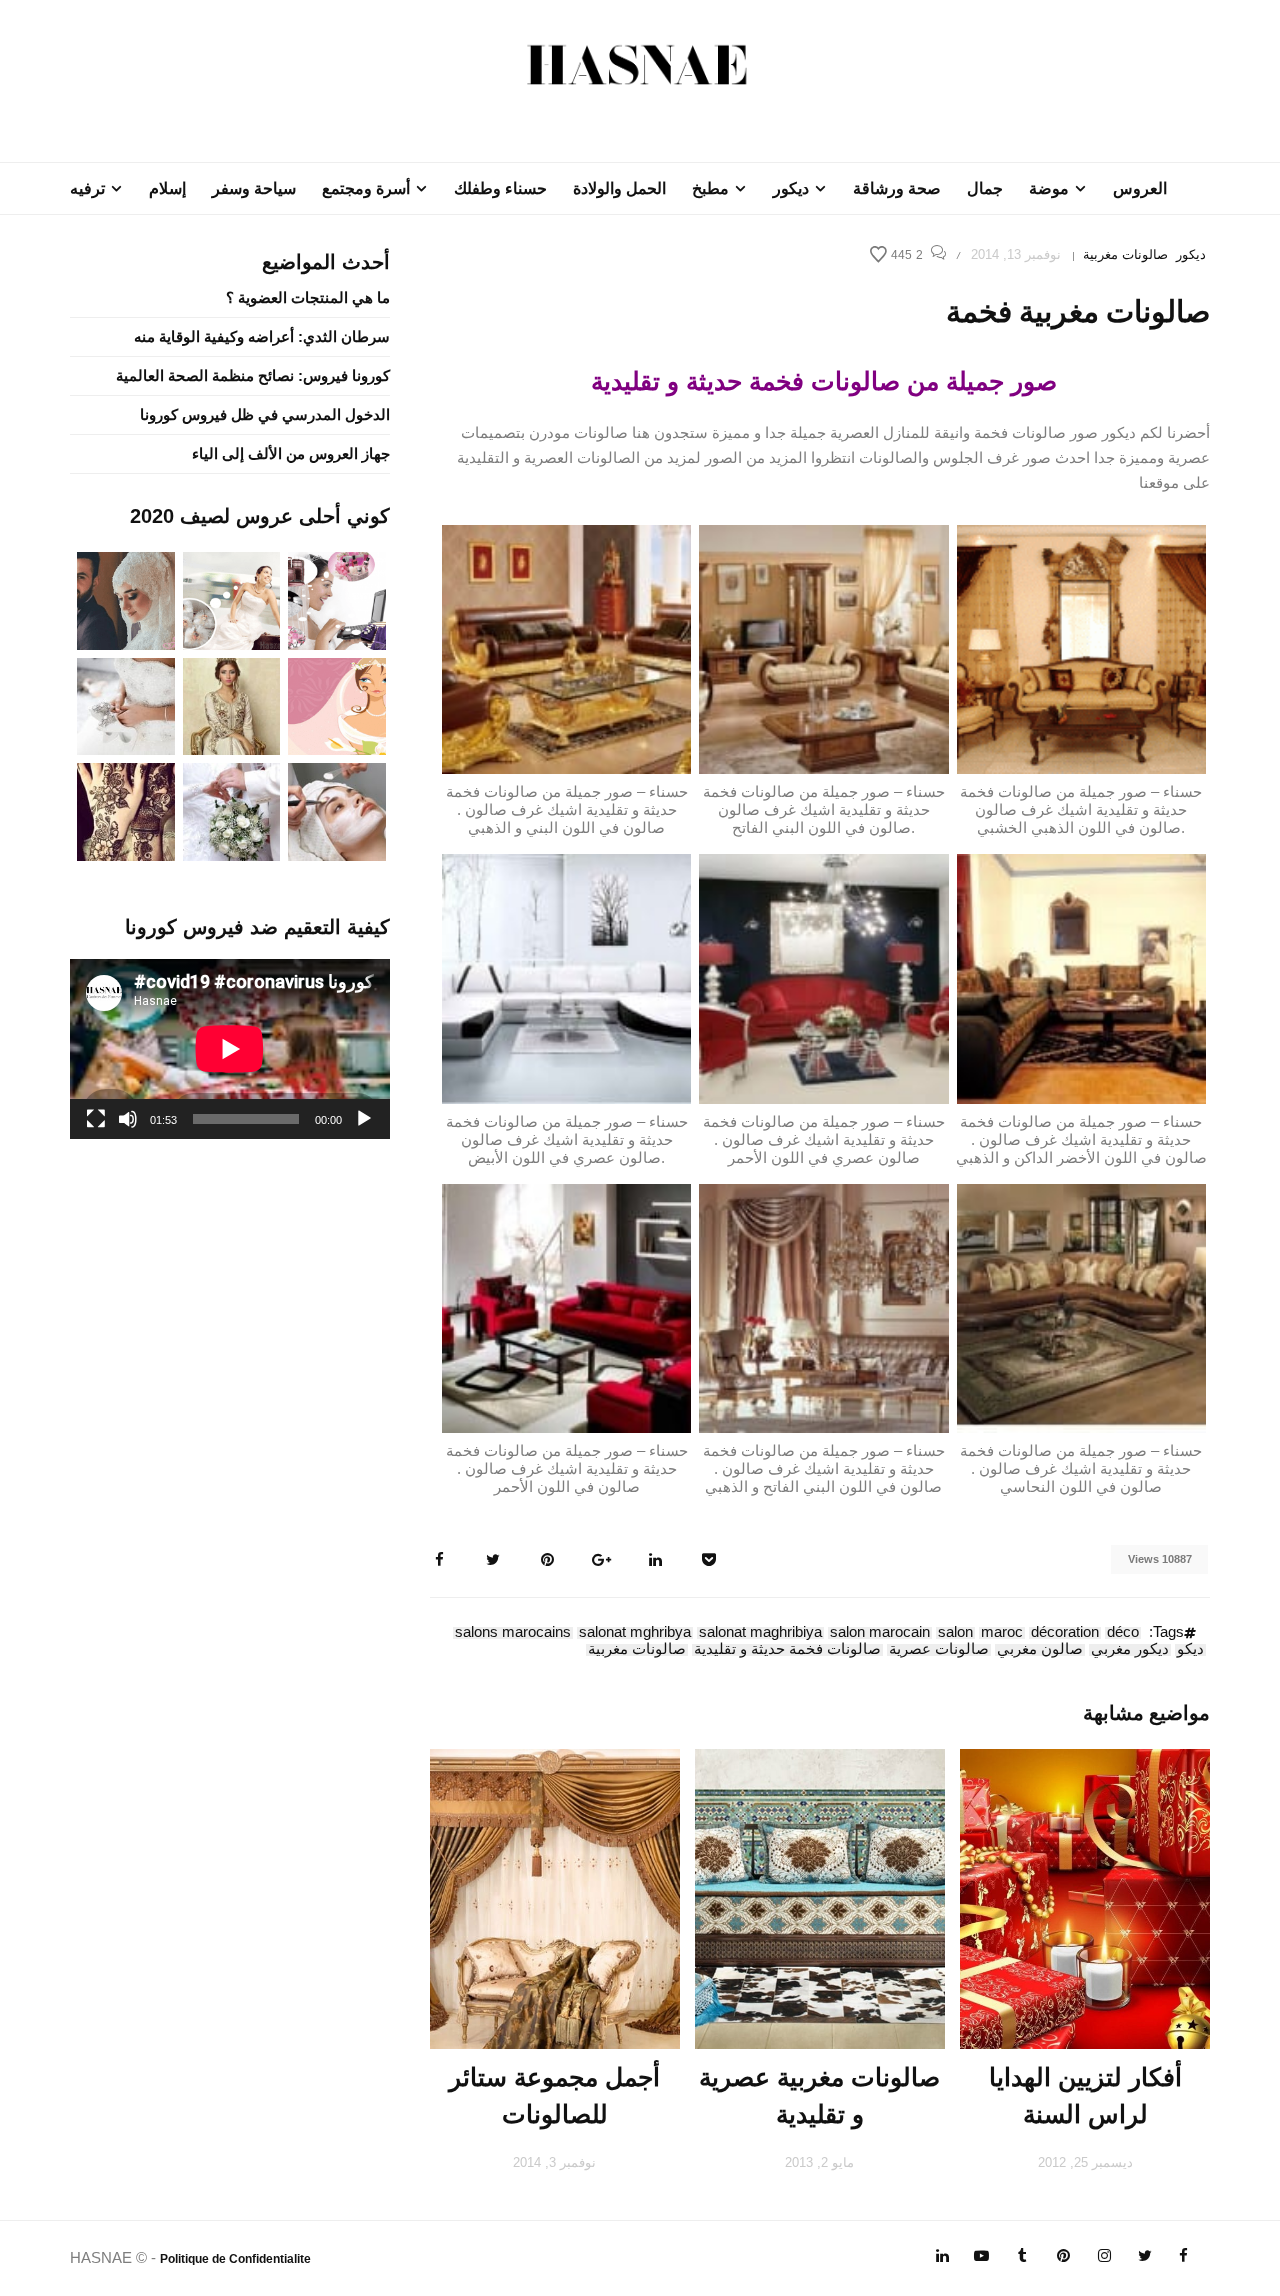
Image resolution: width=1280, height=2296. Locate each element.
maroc (1002, 1633)
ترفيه (87, 188)
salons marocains (513, 1633)
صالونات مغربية (1125, 254)
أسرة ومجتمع (366, 188)
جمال (985, 188)
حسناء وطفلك (500, 188)
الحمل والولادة (619, 188)
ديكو (1190, 1650)
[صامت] (128, 1119)
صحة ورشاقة (897, 188)
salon (955, 1633)
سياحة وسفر (254, 188)
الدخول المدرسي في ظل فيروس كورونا (265, 414)
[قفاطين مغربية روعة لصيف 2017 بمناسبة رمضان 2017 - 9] (232, 704)
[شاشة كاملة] (96, 1119)
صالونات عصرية (939, 1650)
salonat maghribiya (760, 1633)
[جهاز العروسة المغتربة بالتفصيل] (232, 599)
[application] (230, 1049)
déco (1123, 1633)
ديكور (791, 188)
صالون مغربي (1040, 1650)
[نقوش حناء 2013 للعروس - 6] (126, 810)
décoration (1065, 1633)
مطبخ (710, 188)
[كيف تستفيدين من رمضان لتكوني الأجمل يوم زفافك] (337, 704)
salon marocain (880, 1633)
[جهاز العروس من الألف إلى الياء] (337, 599)
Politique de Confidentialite (235, 2259)
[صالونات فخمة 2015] (1081, 647)
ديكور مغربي (1130, 1650)
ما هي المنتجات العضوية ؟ (308, 297)
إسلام (167, 188)
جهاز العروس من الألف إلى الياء (291, 453)
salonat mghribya (635, 1633)
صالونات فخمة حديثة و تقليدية (787, 1650)
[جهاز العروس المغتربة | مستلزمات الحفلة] (126, 704)
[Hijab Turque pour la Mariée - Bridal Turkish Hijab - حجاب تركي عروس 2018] (126, 599)
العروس (1140, 188)
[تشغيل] (364, 1119)
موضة (1049, 188)
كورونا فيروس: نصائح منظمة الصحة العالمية (253, 375)
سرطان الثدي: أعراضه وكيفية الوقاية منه (262, 336)
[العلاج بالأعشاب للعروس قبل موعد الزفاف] (337, 810)
